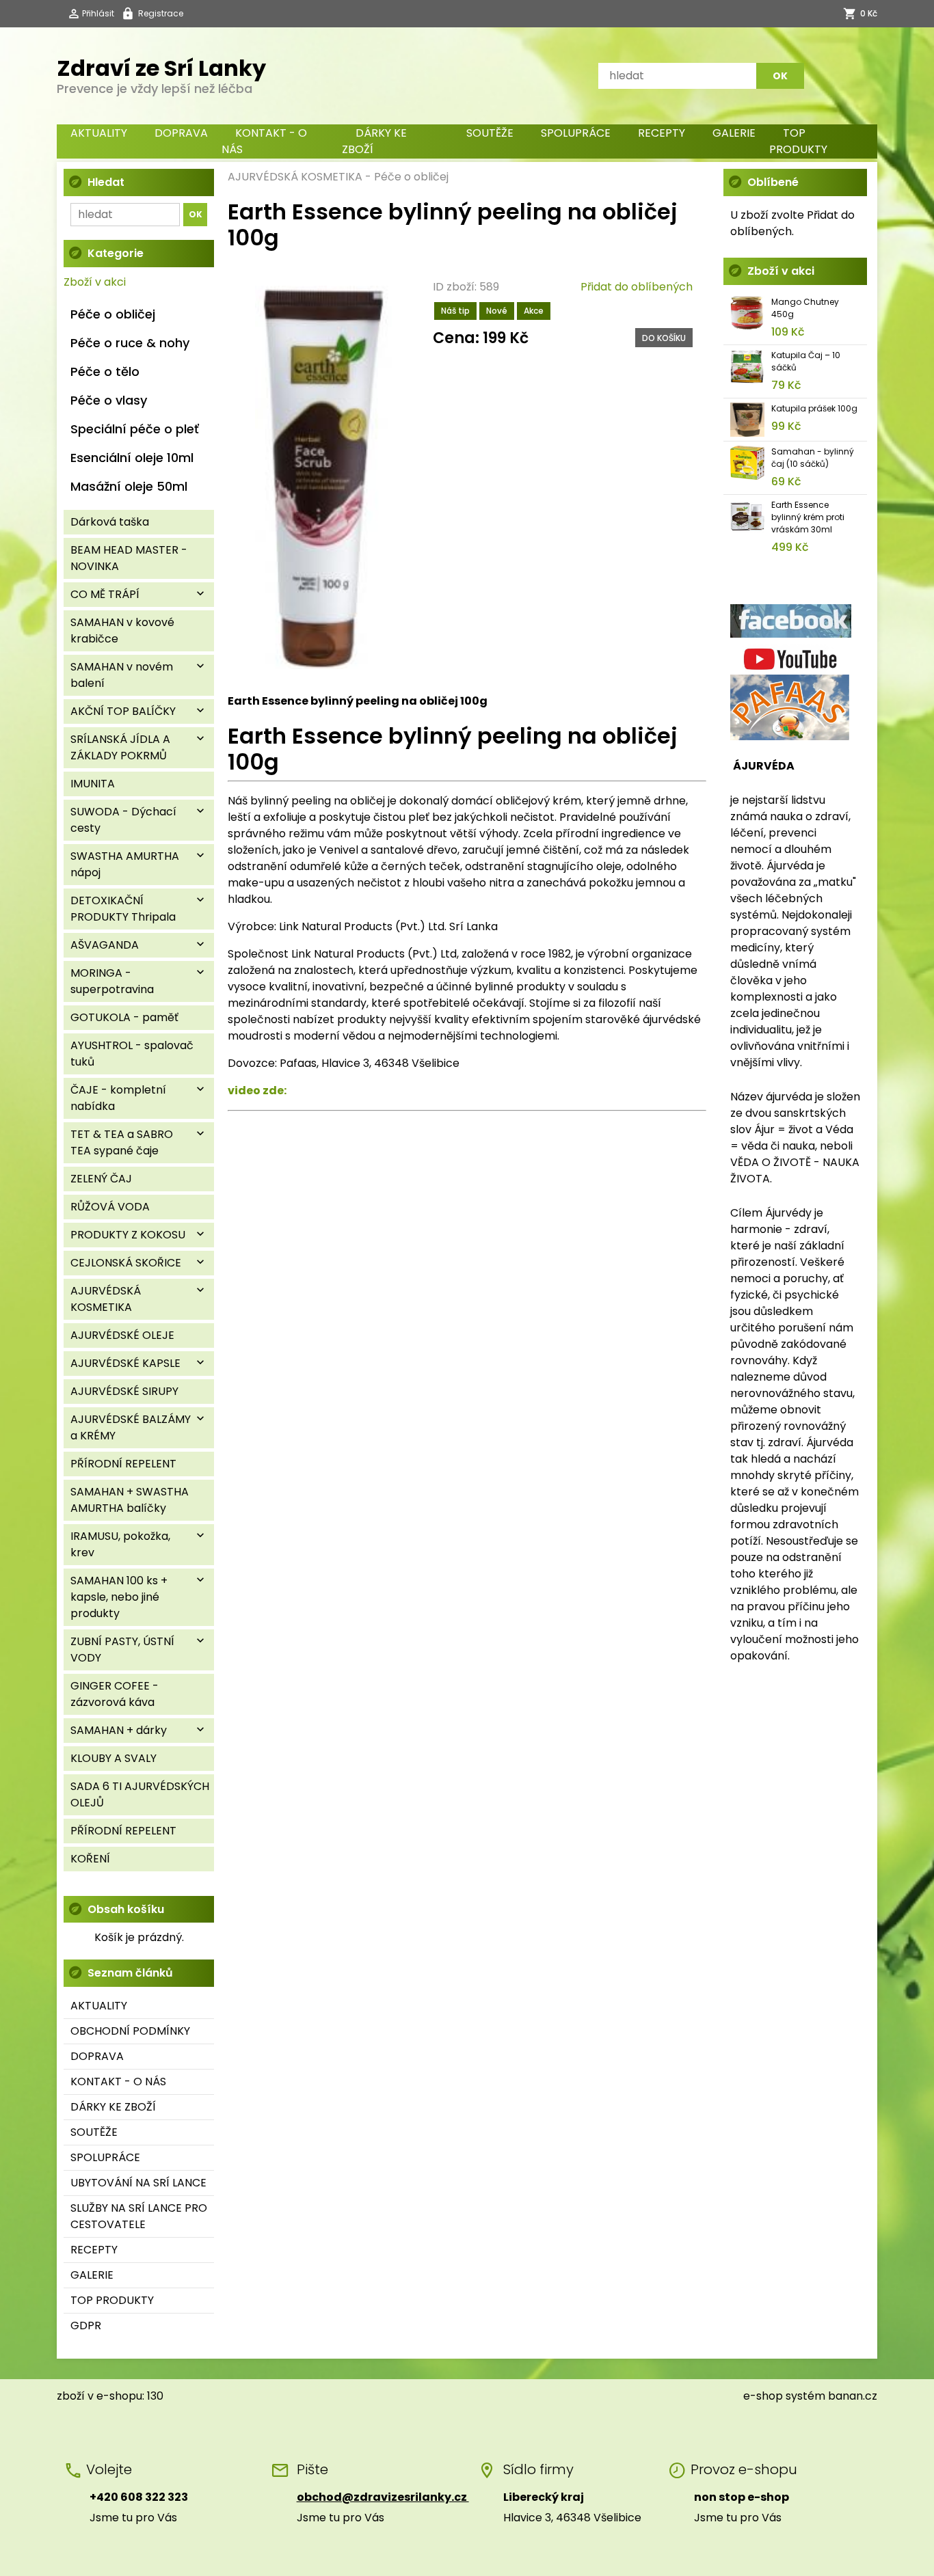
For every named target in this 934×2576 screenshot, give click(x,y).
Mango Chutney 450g (805, 308)
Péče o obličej (411, 177)
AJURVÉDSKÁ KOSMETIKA (295, 177)
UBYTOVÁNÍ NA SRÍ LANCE (138, 2183)
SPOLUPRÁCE (576, 133)
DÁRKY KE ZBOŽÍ (374, 141)
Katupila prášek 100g (814, 408)
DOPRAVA (181, 133)
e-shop (763, 2396)
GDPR (86, 2326)
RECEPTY (662, 133)
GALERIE (734, 133)
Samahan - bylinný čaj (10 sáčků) (813, 458)
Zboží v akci (95, 282)
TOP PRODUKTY (798, 141)
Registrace (161, 13)
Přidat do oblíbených (637, 287)
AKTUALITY (99, 133)
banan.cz (853, 2396)
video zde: (257, 1090)
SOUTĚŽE (490, 133)
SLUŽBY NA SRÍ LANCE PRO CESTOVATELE (139, 2216)
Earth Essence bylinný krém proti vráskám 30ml (808, 517)
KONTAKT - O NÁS (264, 141)
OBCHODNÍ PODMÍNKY (130, 2031)
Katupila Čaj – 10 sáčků (806, 361)
